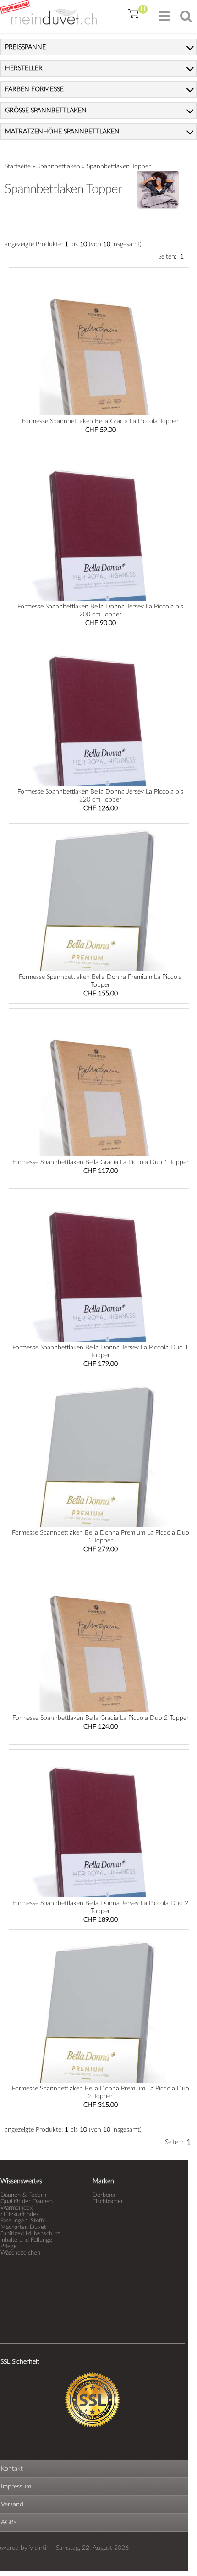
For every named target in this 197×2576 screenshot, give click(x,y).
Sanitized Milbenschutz (30, 2233)
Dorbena (104, 2195)
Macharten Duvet (23, 2227)
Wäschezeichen (20, 2253)
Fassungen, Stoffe (23, 2221)
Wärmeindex (16, 2208)
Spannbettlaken (59, 166)
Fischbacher (108, 2201)
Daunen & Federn (23, 2195)
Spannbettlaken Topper (119, 166)
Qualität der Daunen (27, 2201)
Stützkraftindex (20, 2214)
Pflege (9, 2246)
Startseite (18, 166)
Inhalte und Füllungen (28, 2240)
